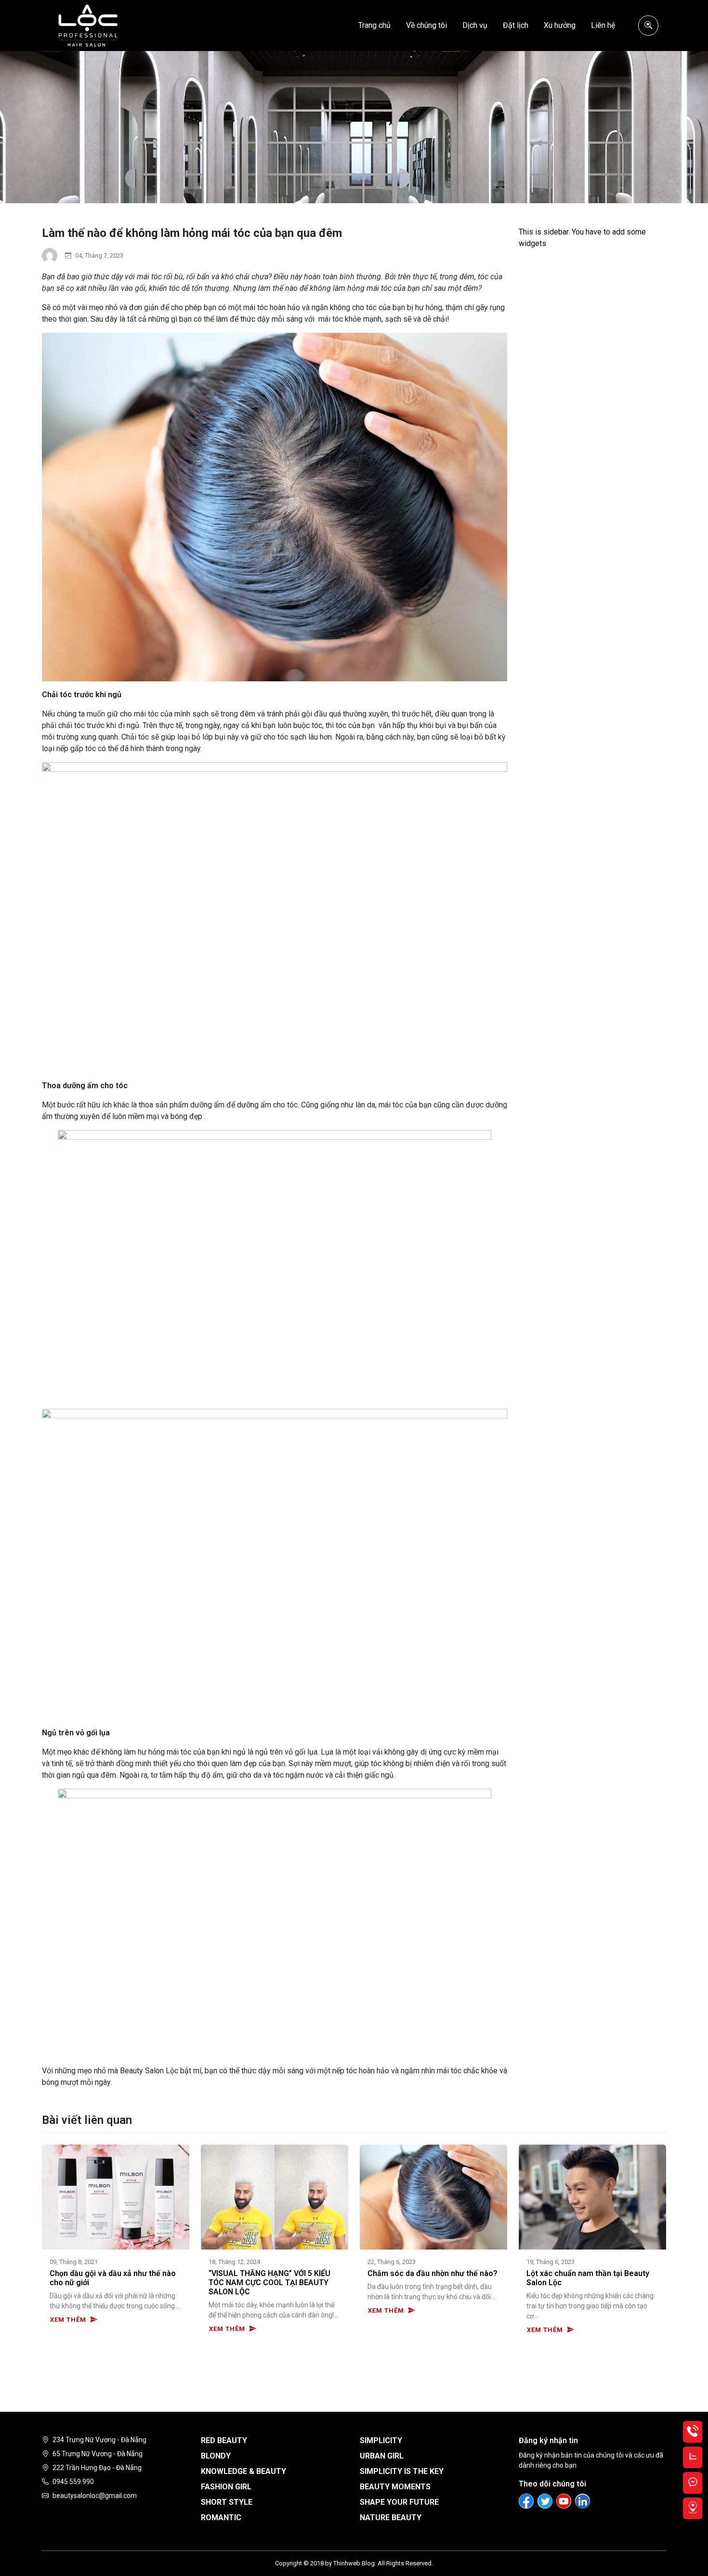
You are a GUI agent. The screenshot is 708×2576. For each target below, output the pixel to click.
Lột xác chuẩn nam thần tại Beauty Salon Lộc (588, 2278)
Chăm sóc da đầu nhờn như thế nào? (433, 2273)
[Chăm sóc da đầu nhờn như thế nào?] (433, 2196)
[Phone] (693, 2432)
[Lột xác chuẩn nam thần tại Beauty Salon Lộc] (592, 2196)
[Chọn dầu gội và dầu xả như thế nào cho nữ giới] (116, 2196)
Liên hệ (603, 25)
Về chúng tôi (426, 25)
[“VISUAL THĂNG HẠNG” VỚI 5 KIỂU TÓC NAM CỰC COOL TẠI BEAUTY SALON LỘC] (275, 2196)
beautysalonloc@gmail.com (95, 2496)
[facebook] (526, 2501)
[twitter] (545, 2501)
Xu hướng (560, 25)
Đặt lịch (516, 25)
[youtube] (564, 2501)
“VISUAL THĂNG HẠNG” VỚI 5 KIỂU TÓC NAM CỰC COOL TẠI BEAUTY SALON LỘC (269, 2283)
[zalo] (693, 2457)
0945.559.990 (73, 2482)
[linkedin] (583, 2501)
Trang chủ (374, 25)
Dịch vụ (475, 25)
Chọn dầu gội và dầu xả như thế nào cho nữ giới (113, 2278)
